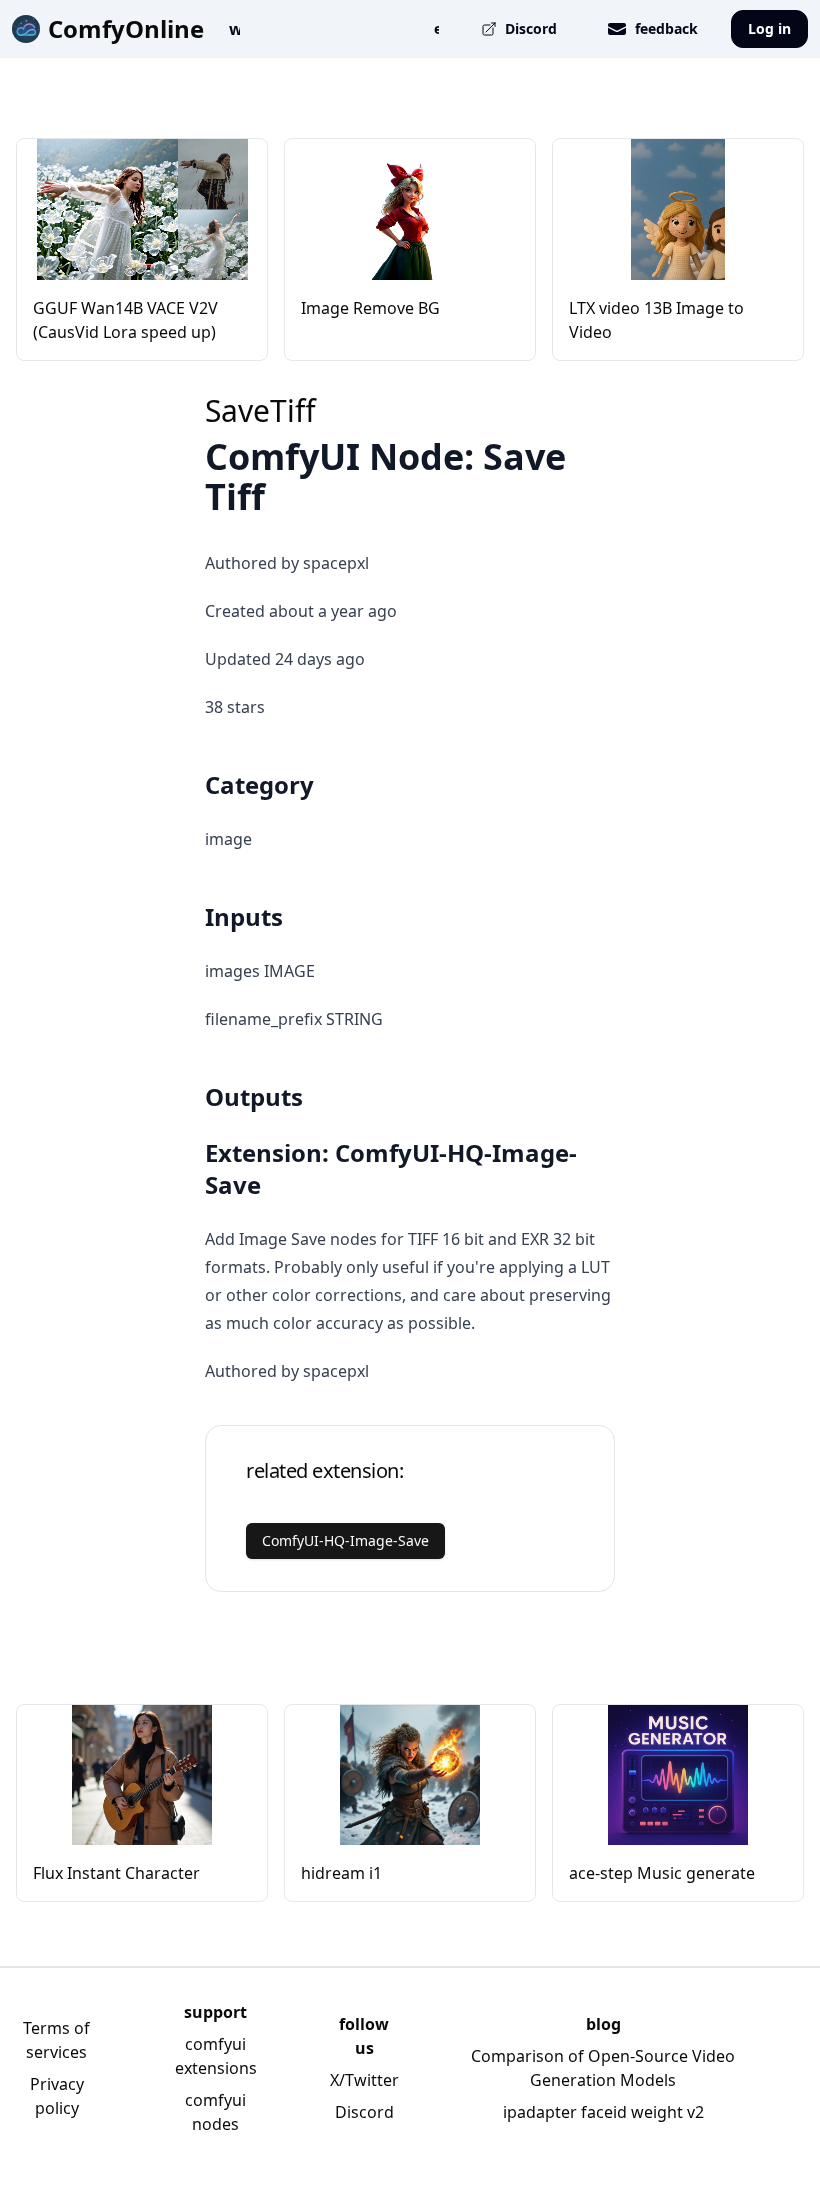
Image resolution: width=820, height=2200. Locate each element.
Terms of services (56, 2040)
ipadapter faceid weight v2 (603, 2112)
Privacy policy (57, 2096)
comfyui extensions (216, 2056)
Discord (364, 2112)
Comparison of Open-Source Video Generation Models (603, 2068)
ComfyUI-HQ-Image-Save (345, 1540)
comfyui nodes (215, 2112)
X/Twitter (364, 2080)
